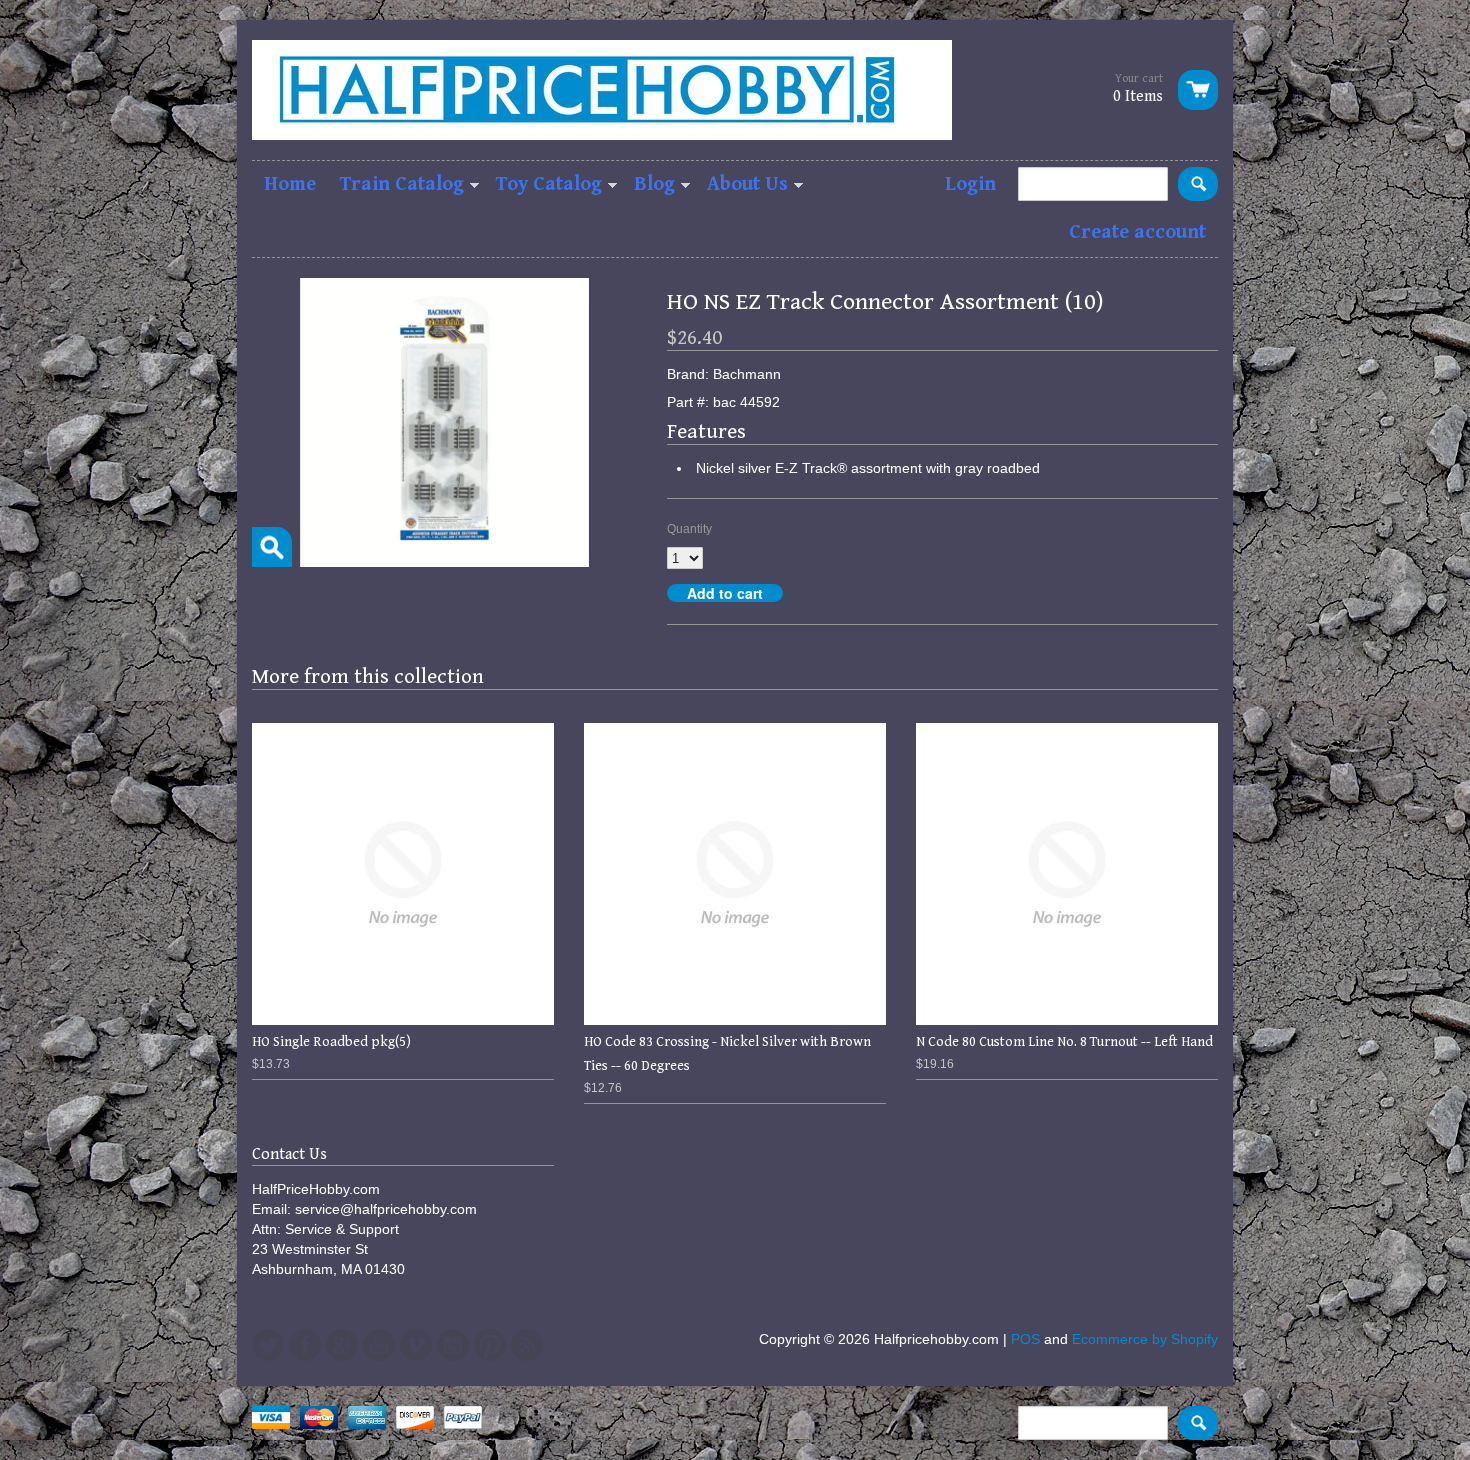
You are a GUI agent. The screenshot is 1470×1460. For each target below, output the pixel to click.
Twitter (268, 1345)
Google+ (342, 1345)
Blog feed (527, 1345)
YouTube (379, 1345)
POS (1025, 1339)
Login (970, 184)
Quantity (689, 529)
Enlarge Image (272, 547)
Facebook (305, 1345)
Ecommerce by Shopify (1145, 1339)
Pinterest (490, 1345)
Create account (1137, 232)
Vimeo (416, 1345)
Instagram (453, 1345)
